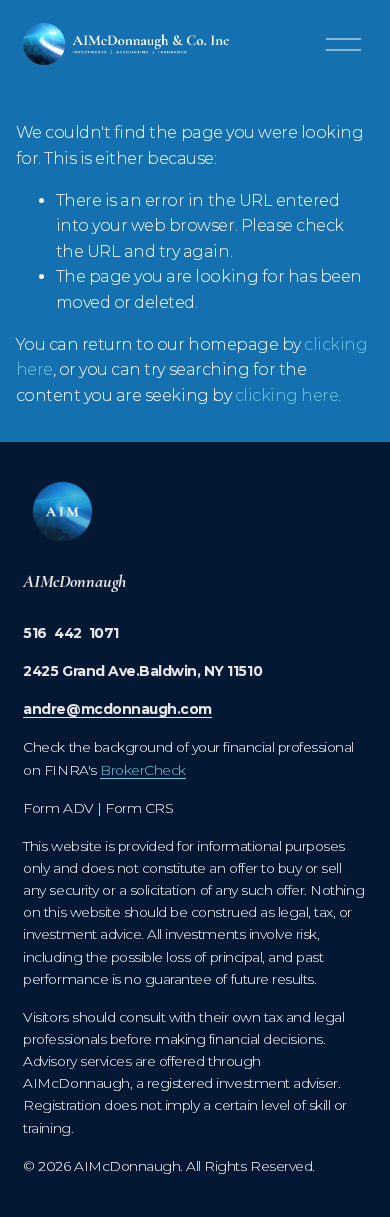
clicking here (287, 395)
